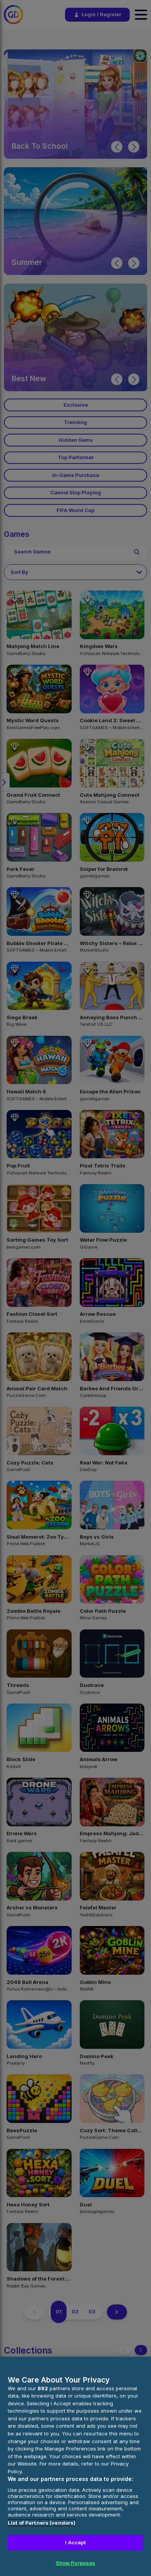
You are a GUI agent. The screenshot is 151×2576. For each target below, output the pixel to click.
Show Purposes (76, 2563)
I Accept (75, 2542)
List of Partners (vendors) (42, 2523)
